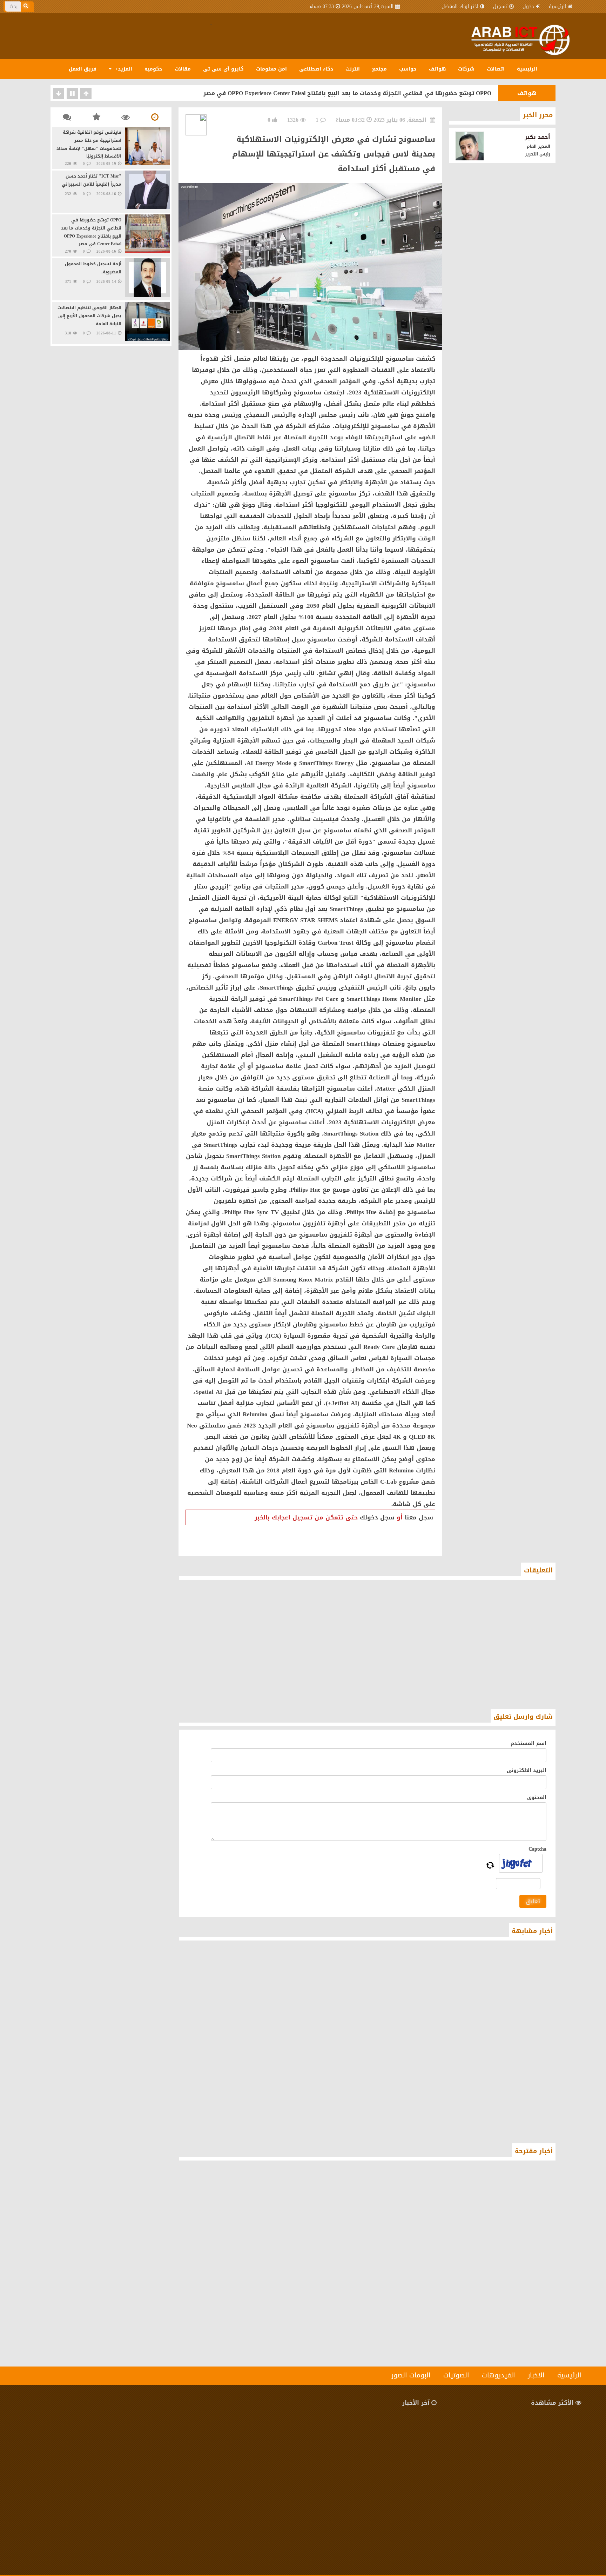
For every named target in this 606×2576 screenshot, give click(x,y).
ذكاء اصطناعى (316, 69)
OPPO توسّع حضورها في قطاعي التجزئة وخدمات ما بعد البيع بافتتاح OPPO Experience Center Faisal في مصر (347, 93)
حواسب (408, 69)
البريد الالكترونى (527, 1770)
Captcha (537, 1849)
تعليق (533, 1901)
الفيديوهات (499, 2375)
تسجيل (500, 6)
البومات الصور (411, 2375)
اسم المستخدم (528, 1743)
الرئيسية (557, 6)
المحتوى (537, 1798)
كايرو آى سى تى (223, 69)
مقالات (183, 69)
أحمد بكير (537, 137)
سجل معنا (419, 1517)
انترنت (353, 69)
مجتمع (379, 69)
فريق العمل (83, 69)
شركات (466, 69)
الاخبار (536, 2375)
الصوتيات (456, 2375)
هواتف (437, 69)
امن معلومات (271, 69)
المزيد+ (123, 69)
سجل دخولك (377, 1517)
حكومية (153, 69)
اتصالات (496, 69)
